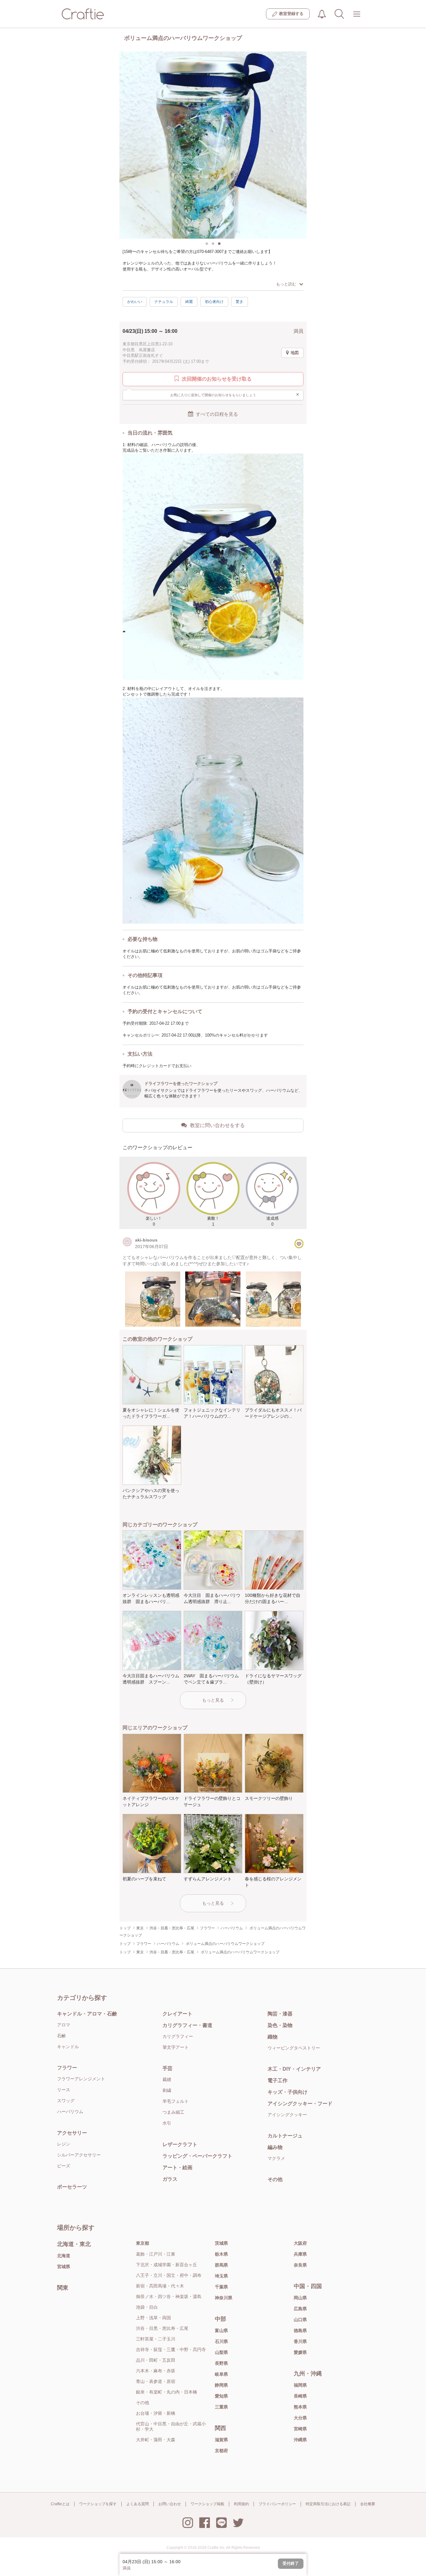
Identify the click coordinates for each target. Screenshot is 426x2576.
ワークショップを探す (98, 2504)
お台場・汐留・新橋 (156, 2413)
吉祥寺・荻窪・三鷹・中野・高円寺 (171, 2350)
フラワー (67, 2068)
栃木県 (221, 2254)
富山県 (221, 2331)
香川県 (300, 2341)
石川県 (221, 2341)
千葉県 (221, 2287)
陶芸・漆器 (280, 2014)
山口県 (300, 2320)
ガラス (170, 2179)
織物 (273, 2037)
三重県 (221, 2407)
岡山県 (300, 2298)
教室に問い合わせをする (217, 1125)
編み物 (275, 2147)
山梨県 (221, 2352)
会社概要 (368, 2504)
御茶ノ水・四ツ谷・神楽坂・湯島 (169, 2297)
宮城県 (64, 2267)
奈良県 (300, 2265)
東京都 (143, 2243)
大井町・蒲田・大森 (156, 2440)
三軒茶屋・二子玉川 (156, 2339)
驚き (240, 302)
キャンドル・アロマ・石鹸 (87, 2014)
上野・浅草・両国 (153, 2318)
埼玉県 (221, 2276)
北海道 (64, 2256)
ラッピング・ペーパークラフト (197, 2156)
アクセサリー (72, 2133)
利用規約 (241, 2504)
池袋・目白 (147, 2307)
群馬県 (221, 2265)
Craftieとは (60, 2504)
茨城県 (221, 2243)
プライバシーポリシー (277, 2504)
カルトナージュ (285, 2136)
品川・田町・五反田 (156, 2360)
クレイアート (177, 2014)
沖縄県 (300, 2440)
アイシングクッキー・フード (300, 2104)
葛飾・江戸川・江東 (156, 2254)
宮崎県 (300, 2429)
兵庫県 (300, 2254)
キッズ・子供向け (288, 2092)
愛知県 (221, 2396)
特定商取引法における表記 (328, 2504)
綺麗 (189, 302)
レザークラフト (180, 2144)
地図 (295, 353)
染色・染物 (280, 2025)
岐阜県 (221, 2374)
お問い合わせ (170, 2504)
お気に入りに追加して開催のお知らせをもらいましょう (235, 394)
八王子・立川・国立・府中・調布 (169, 2275)
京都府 (221, 2451)
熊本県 (300, 2407)
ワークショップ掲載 (207, 2504)
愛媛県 (300, 2352)
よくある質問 (138, 2504)
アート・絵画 (177, 2168)
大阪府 (300, 2243)
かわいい (135, 302)
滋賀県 (221, 2440)
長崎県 (300, 2396)
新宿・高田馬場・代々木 (160, 2286)
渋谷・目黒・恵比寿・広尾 (162, 2328)
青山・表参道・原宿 (156, 2381)
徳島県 (300, 2331)
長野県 (221, 2363)
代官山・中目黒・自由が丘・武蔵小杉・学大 (171, 2426)
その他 (275, 2179)
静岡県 (221, 2385)
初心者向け (214, 302)
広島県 (300, 2309)
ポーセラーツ (72, 2187)
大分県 (300, 2418)
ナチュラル (164, 302)
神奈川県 (224, 2298)
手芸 (167, 2068)
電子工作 (278, 2080)
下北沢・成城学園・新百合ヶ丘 (167, 2265)
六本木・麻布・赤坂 (156, 2371)
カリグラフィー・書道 (187, 2025)
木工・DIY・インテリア (294, 2069)
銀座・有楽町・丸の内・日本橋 (167, 2392)
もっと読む (286, 284)
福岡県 (300, 2385)
